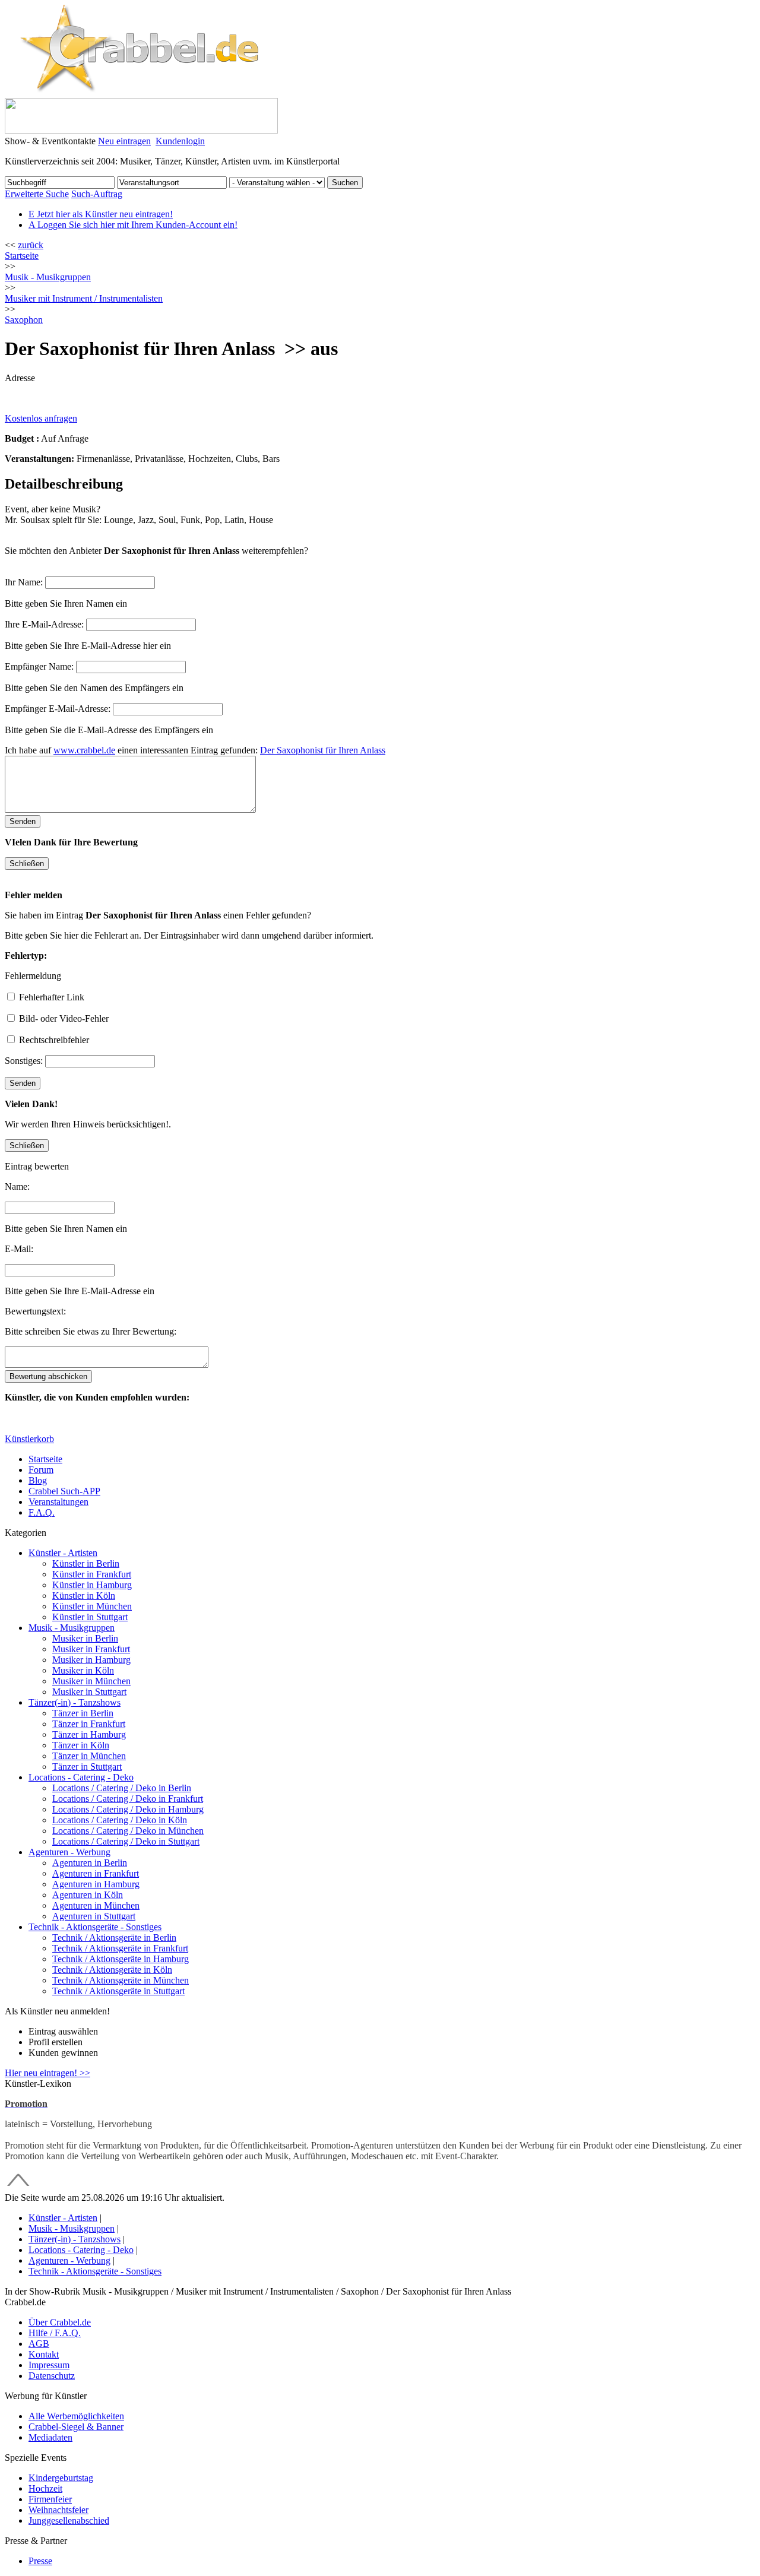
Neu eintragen (124, 141)
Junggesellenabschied (69, 2520)
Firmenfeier (50, 2499)
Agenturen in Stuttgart (94, 1916)
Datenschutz (52, 2376)
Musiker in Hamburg (91, 1660)
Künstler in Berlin (86, 1563)
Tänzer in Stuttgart (87, 1767)
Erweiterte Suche (37, 194)
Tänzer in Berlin (83, 1713)
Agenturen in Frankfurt (96, 1873)
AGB (39, 2344)
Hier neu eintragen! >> (47, 2073)
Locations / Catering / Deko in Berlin (122, 1788)
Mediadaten (50, 2437)
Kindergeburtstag (61, 2478)
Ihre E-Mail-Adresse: (44, 624)
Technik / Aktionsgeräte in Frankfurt (120, 1948)
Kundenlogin (180, 141)
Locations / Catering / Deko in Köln (120, 1820)
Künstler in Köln (84, 1596)
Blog (38, 1480)
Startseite (22, 256)
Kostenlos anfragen (41, 418)
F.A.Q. (42, 1512)
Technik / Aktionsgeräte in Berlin (114, 1937)
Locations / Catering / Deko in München (128, 1831)
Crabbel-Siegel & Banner (76, 2427)
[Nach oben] (18, 2187)
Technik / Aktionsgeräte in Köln (112, 1970)
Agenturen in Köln (88, 1895)
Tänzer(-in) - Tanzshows (75, 1702)
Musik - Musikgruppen (72, 1628)
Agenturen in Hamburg (96, 1884)
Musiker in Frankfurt (91, 1649)
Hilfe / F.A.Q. (55, 2333)
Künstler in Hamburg (92, 1585)
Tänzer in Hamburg (89, 1734)
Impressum (49, 2365)
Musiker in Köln (83, 1670)
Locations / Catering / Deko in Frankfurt (128, 1799)
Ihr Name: (24, 582)
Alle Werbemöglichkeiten (76, 2416)
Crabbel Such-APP (64, 1491)
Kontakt (44, 2354)
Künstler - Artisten (63, 1553)
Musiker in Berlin (85, 1638)
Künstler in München (92, 1606)
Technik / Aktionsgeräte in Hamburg (121, 1959)
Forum (41, 1470)
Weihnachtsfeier (58, 2510)
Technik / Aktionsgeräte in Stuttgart (118, 1991)
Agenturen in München (96, 1905)
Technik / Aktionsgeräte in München (121, 1980)
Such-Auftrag (97, 194)
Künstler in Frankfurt (92, 1574)
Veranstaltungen (58, 1502)
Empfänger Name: (39, 666)
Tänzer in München (89, 1756)
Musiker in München (91, 1681)
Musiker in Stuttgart (89, 1692)
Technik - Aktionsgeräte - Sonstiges (95, 1927)
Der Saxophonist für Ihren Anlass (323, 750)
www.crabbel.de (84, 750)
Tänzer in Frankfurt (89, 1724)
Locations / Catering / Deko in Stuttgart (126, 1841)
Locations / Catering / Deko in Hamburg (128, 1809)
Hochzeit (45, 2488)
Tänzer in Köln (81, 1745)
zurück (31, 245)
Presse (40, 2561)
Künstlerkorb (29, 1439)
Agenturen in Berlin (90, 1863)
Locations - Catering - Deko (81, 1777)
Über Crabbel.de (60, 2322)
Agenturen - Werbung (69, 1852)
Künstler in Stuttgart (90, 1617)
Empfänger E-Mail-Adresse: (58, 709)
